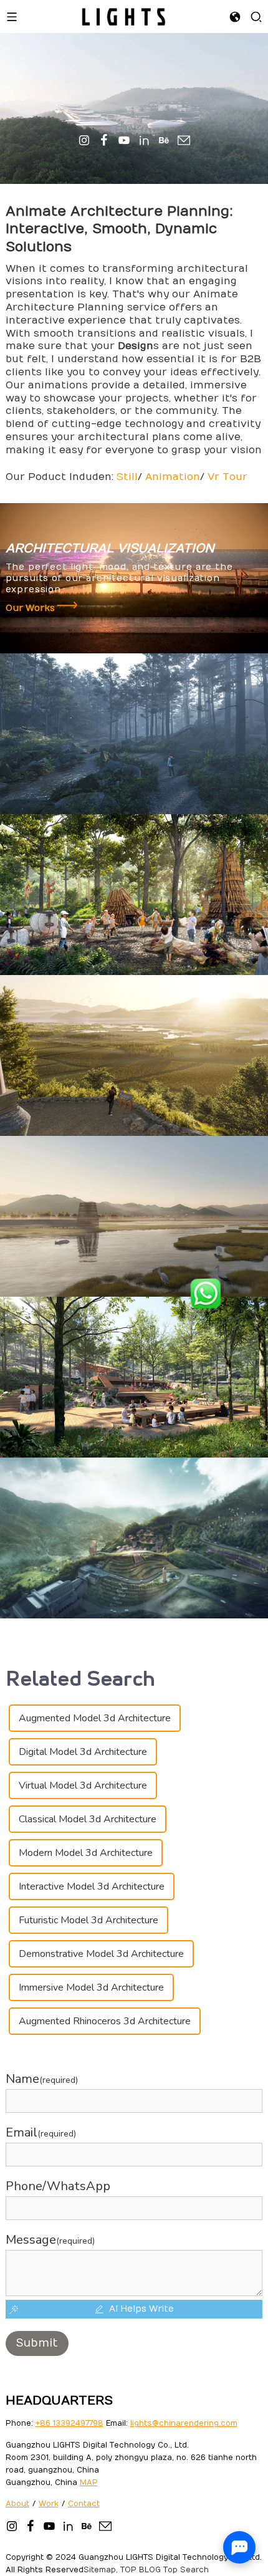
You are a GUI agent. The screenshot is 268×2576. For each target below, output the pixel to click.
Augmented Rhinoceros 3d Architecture (105, 2021)
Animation (173, 477)
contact (84, 2504)
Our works (31, 608)
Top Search (186, 2570)
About (17, 2504)
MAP (89, 2482)
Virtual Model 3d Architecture (83, 1785)
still (127, 477)
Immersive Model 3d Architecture (91, 1987)
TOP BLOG (141, 2570)
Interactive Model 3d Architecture (92, 1886)
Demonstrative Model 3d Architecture (101, 1954)
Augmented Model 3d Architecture (95, 1718)
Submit (37, 2343)
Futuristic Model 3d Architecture (89, 1920)
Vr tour (227, 477)
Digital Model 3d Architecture (83, 1752)
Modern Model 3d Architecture (86, 1853)
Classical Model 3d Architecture (88, 1819)
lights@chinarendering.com (184, 2423)
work (49, 2504)
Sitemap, (101, 2570)
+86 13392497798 (69, 2423)
